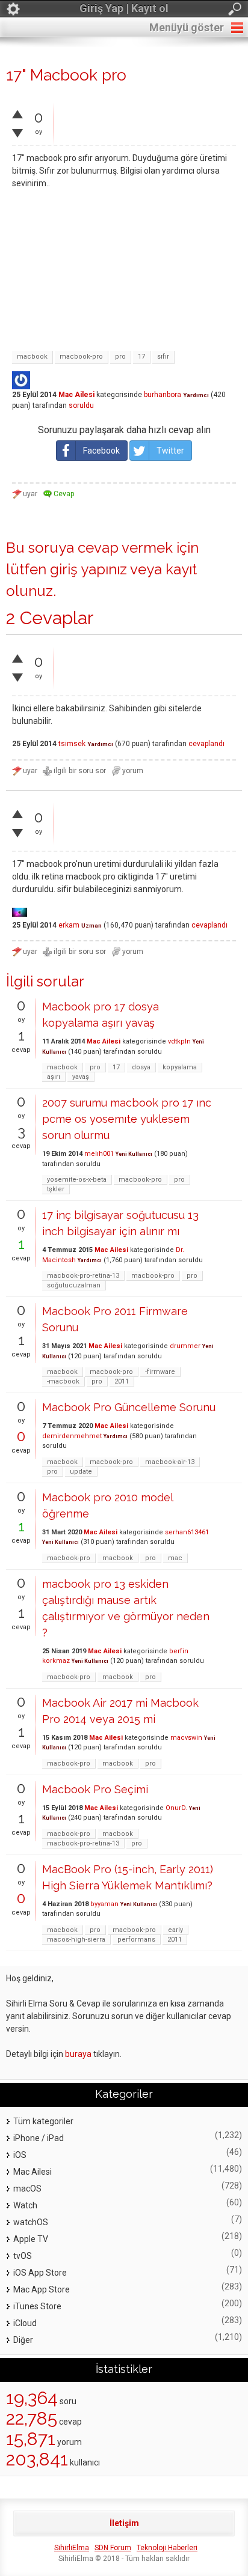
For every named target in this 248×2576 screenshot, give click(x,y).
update (81, 1472)
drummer (185, 1346)
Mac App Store (42, 2289)
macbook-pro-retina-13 (83, 1276)
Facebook (101, 451)
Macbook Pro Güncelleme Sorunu (129, 1407)
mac (175, 1558)
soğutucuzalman (74, 1285)
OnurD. (176, 1808)
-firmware (160, 1372)
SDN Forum (113, 2548)
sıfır (163, 357)
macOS (27, 2189)
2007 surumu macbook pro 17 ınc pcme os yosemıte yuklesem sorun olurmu (127, 1119)
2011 (122, 1381)
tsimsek (72, 744)
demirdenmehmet (72, 1436)
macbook (32, 357)
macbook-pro (81, 357)
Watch (25, 2205)
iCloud (25, 2323)
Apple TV (31, 2239)
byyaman (104, 1904)
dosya (141, 1067)
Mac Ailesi (76, 395)
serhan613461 (187, 1532)
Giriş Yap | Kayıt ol (124, 8)
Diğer (23, 2340)
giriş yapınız (88, 569)
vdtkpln (179, 1041)
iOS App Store (40, 2273)
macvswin (186, 1738)
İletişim (124, 2523)
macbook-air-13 (170, 1462)
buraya (78, 2054)
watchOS (31, 2222)
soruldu (81, 406)
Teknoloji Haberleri (167, 2548)
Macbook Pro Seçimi (95, 1789)
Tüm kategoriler (43, 2121)
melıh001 (99, 1154)
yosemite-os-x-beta (77, 1180)
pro (120, 357)
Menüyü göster (187, 27)
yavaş (81, 1077)
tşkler (56, 1189)
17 (141, 357)
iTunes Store (37, 2306)
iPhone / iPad (39, 2138)
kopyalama (180, 1067)
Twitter (170, 451)
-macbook (63, 1381)
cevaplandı (206, 744)
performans (136, 1940)
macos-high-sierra (76, 1940)
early (175, 1930)
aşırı (54, 1077)
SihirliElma (72, 2548)
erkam (69, 925)
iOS (20, 2155)
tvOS (23, 2256)
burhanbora (163, 395)
